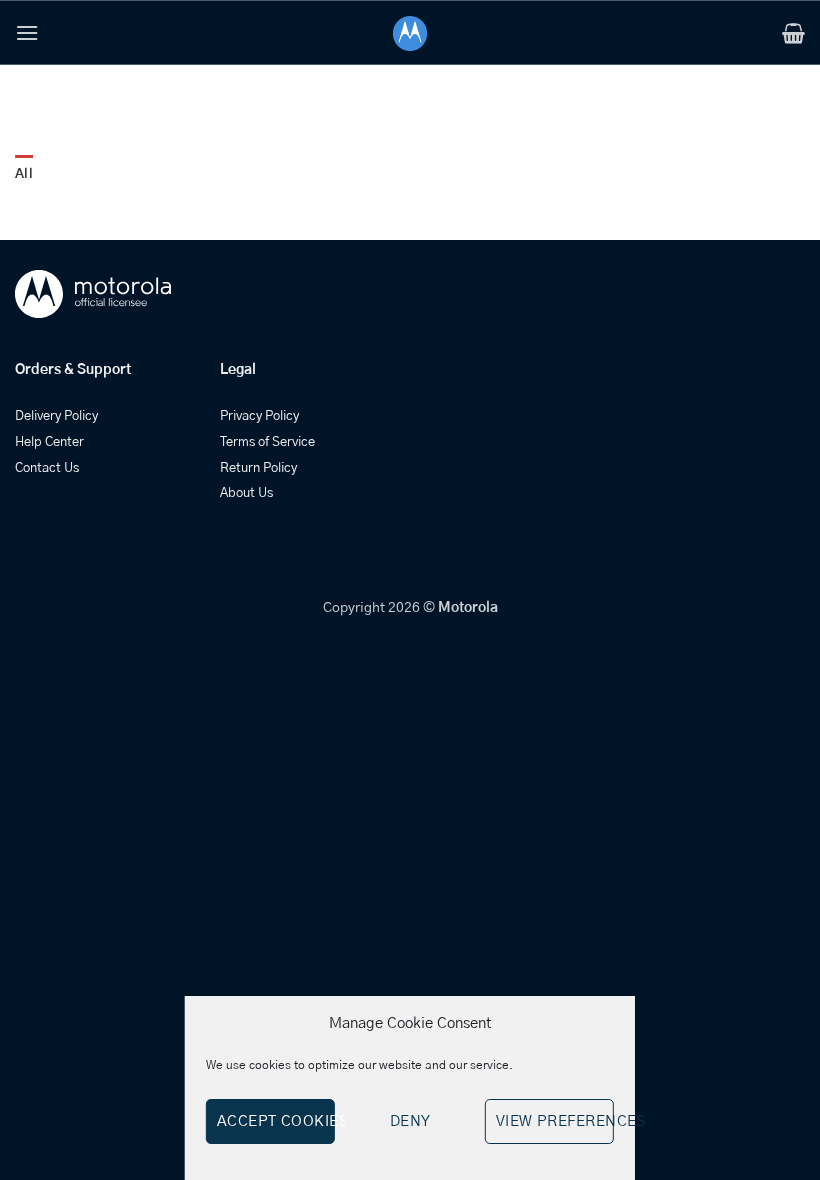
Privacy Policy (259, 416)
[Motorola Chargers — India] (410, 33)
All (24, 174)
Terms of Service (267, 442)
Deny (410, 1121)
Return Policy (258, 468)
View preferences (555, 1121)
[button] (27, 32)
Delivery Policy (56, 416)
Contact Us (47, 468)
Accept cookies (276, 1121)
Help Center (49, 442)
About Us (246, 493)
